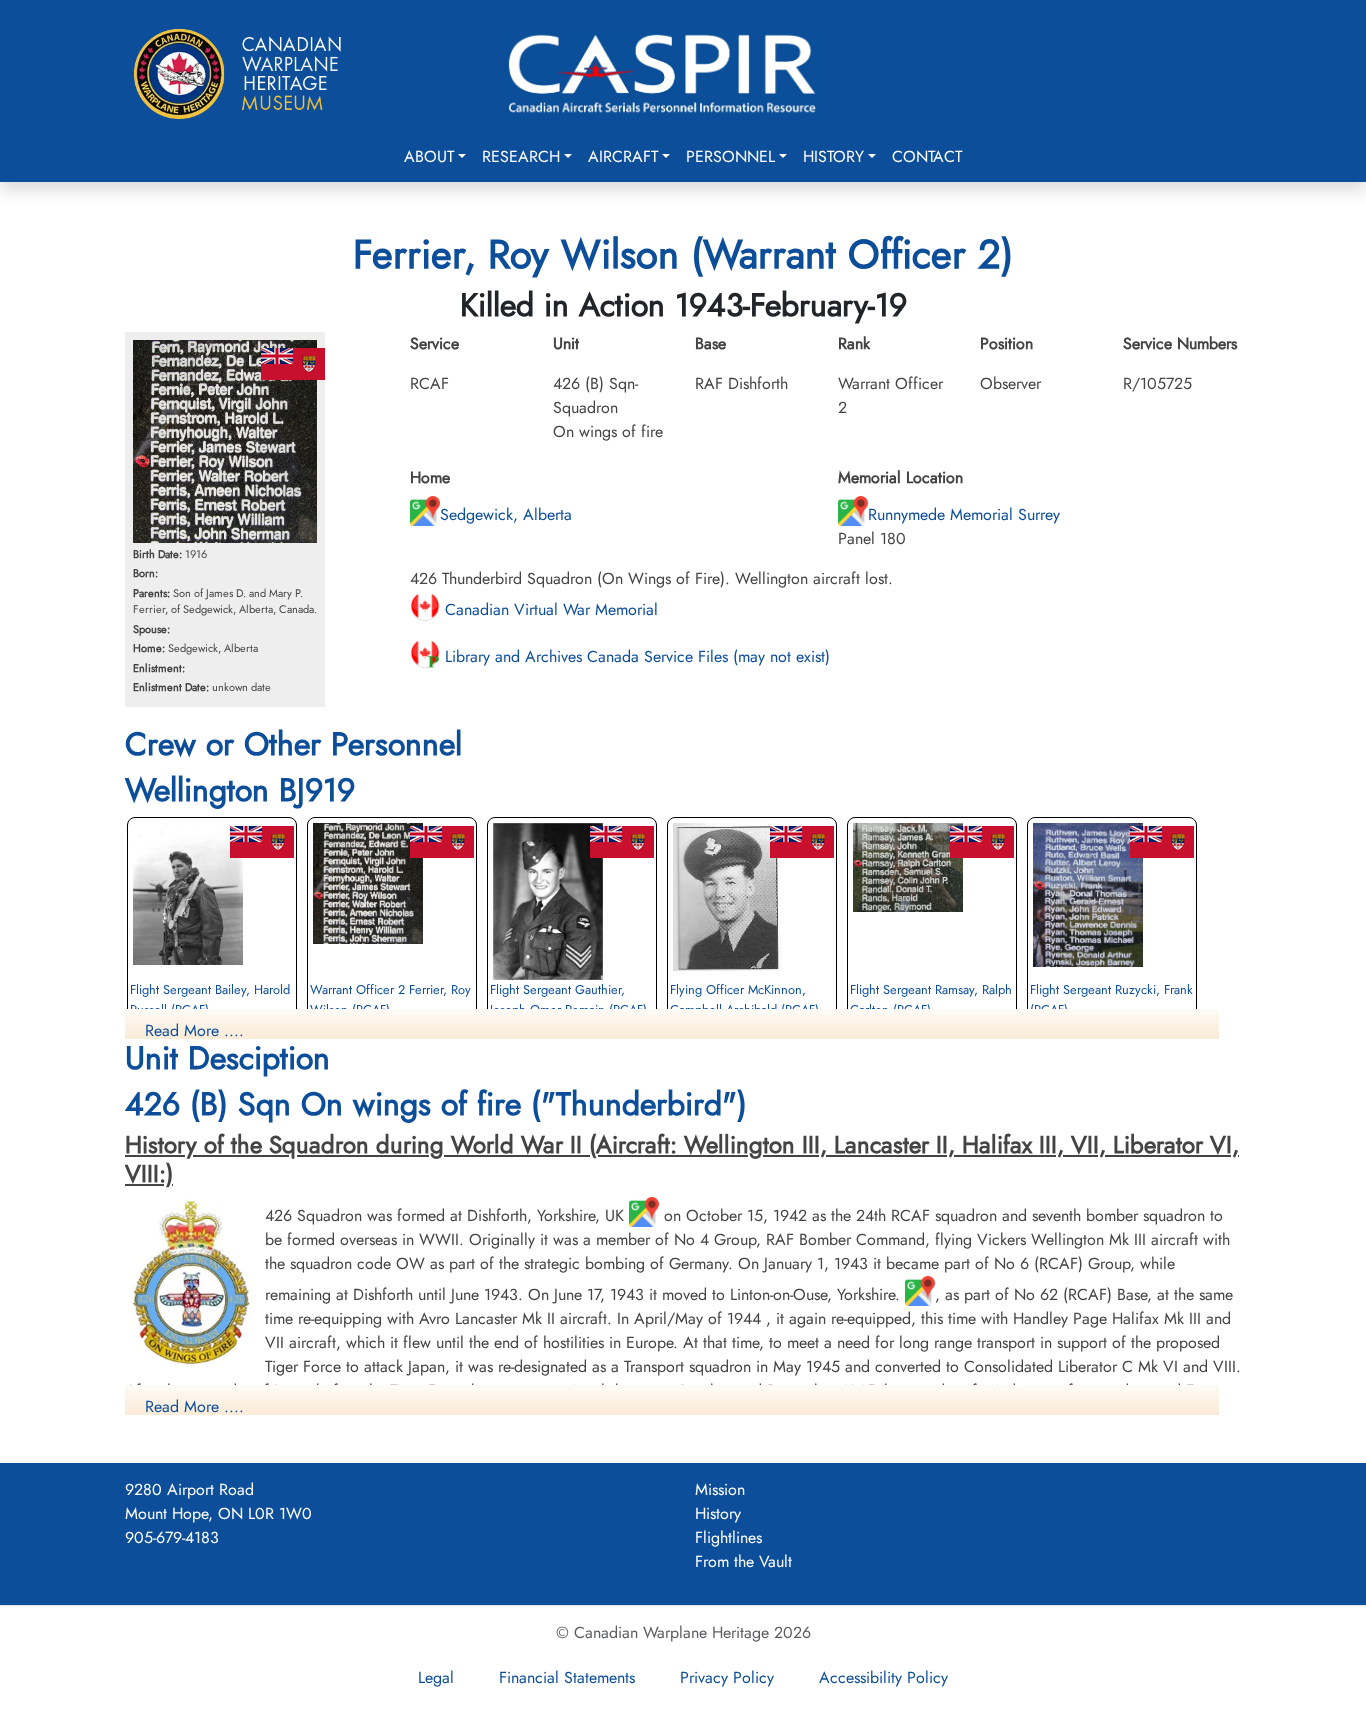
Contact (927, 156)
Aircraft (623, 156)
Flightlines (728, 1537)
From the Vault (743, 1561)
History (833, 156)
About (429, 156)
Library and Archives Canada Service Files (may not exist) (635, 656)
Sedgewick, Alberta (506, 514)
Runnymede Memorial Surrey (964, 514)
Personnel (730, 156)
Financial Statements (567, 1677)
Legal (436, 1677)
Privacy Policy (727, 1677)
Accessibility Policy (883, 1677)
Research (521, 156)
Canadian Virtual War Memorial (549, 609)
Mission (720, 1489)
